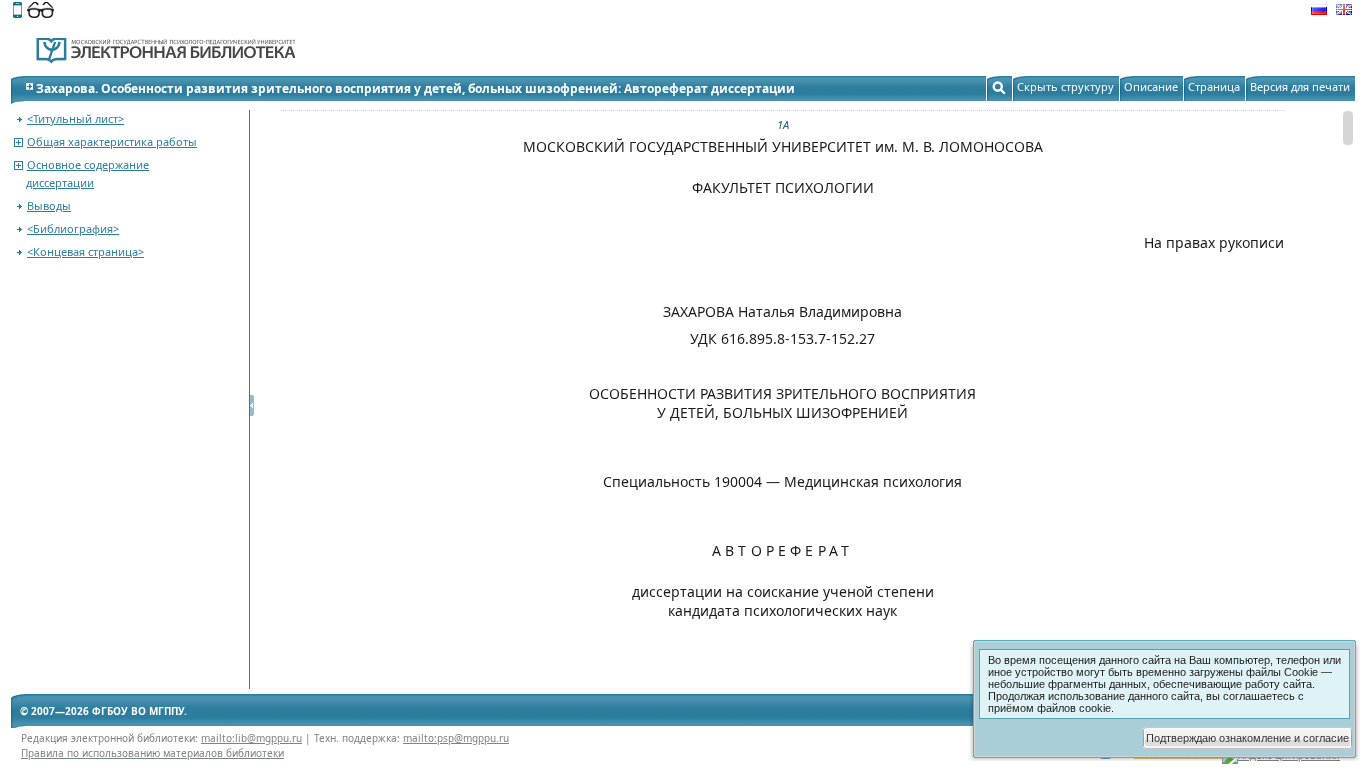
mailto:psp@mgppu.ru (456, 738)
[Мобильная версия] (17, 12)
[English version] (1344, 12)
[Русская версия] (1319, 12)
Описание (1151, 86)
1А (783, 124)
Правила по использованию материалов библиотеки (152, 753)
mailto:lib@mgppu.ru (251, 738)
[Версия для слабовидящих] (40, 12)
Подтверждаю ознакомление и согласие (1247, 738)
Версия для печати (1300, 86)
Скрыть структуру (1065, 86)
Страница (1214, 86)
